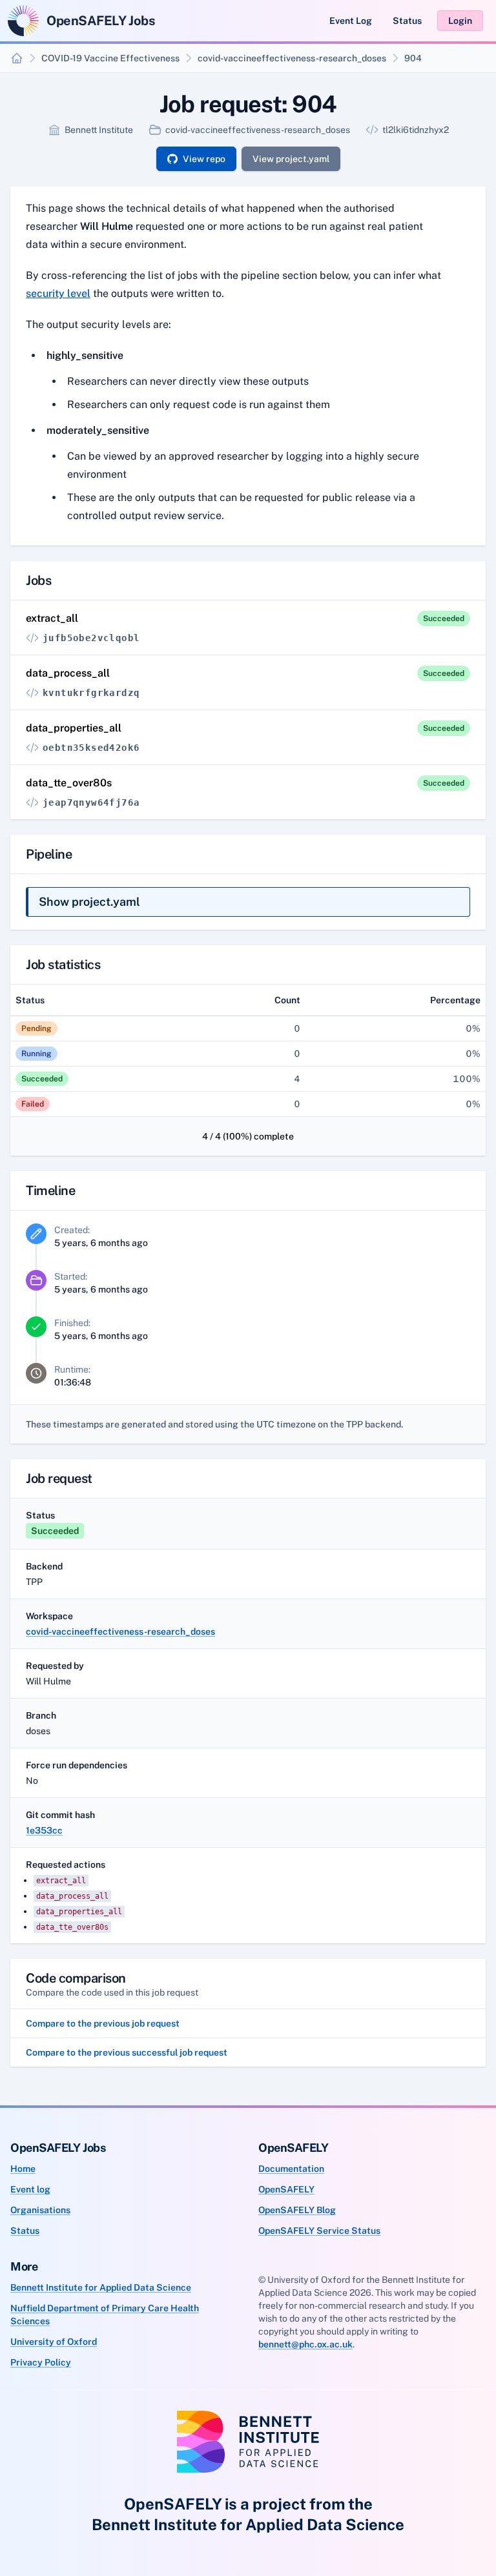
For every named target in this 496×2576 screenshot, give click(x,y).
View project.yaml (291, 159)
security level (58, 293)
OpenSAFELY (286, 2189)
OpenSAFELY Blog (297, 2210)
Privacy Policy (41, 2362)
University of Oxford (54, 2342)
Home (23, 2169)
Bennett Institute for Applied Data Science (101, 2287)
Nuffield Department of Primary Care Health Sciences (105, 2315)
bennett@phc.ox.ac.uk (305, 2344)
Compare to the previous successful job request (127, 2052)
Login (460, 21)
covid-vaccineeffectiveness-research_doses (292, 58)
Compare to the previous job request (103, 2023)
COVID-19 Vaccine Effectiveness (110, 58)
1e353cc (44, 1830)
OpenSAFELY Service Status (319, 2231)
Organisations (40, 2210)
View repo (204, 159)
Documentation (291, 2169)
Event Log (351, 21)
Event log (30, 2189)
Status (407, 21)
